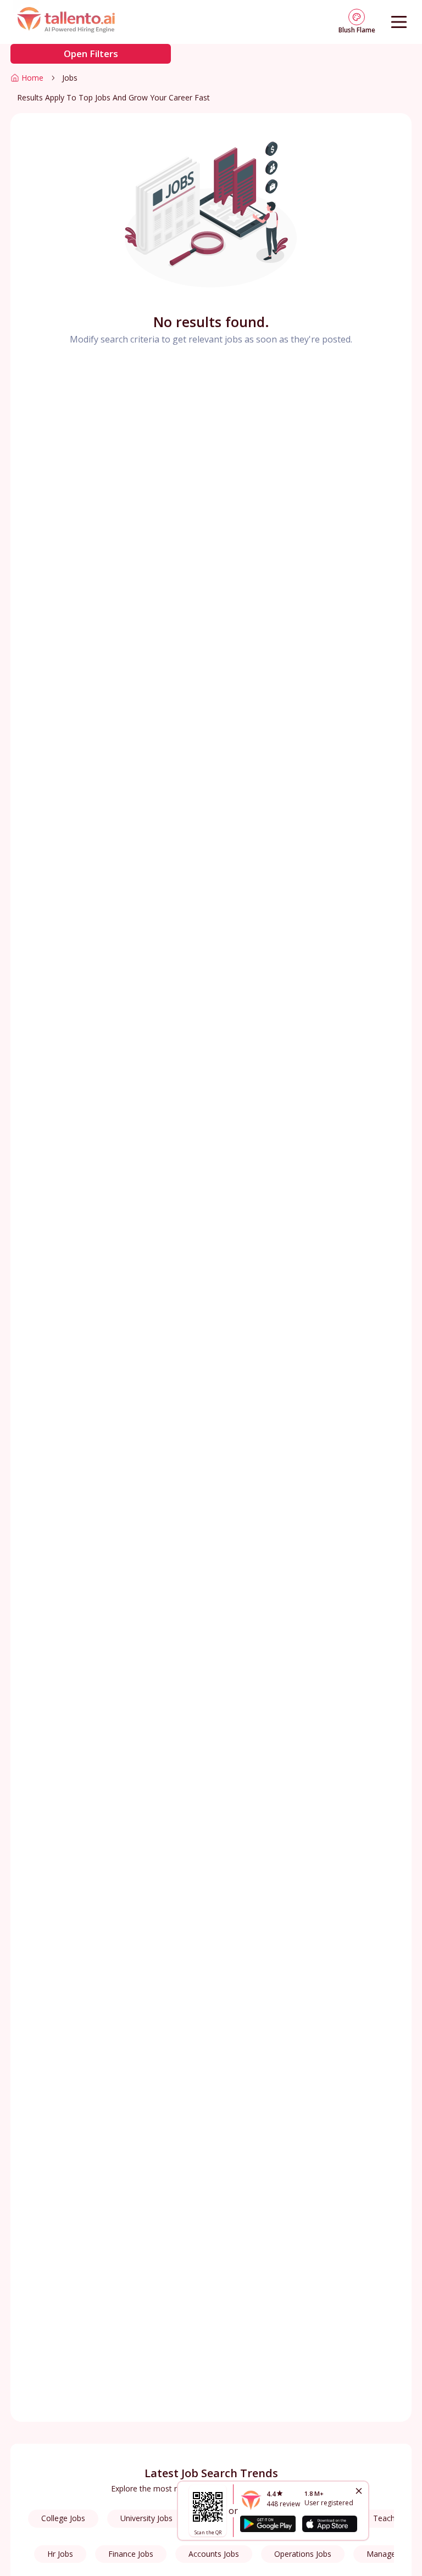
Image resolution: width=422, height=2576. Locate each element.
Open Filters (91, 54)
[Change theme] (357, 17)
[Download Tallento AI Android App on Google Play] (268, 2524)
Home (32, 78)
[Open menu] (399, 22)
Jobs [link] (70, 78)
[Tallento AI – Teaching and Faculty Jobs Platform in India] (68, 22)
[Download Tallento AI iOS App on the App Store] (330, 2524)
